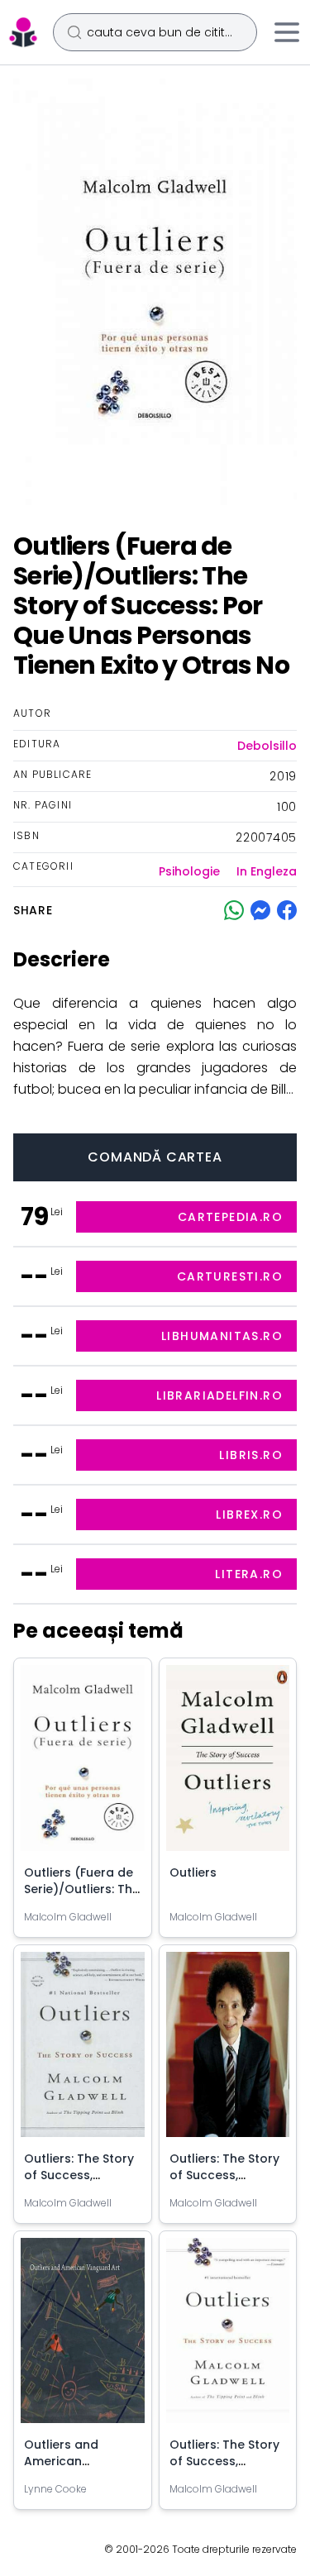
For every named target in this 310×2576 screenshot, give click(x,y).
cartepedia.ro (230, 1217)
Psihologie (189, 871)
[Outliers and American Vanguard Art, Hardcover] (83, 2337)
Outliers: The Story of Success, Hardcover (79, 2175)
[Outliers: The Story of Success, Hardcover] (83, 2051)
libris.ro (251, 1455)
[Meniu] (287, 32)
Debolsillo (267, 746)
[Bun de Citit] (23, 32)
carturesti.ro (230, 1276)
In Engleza (267, 871)
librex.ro (249, 1515)
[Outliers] (228, 1764)
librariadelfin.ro (219, 1395)
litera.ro (249, 1574)
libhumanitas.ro (222, 1336)
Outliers (193, 1872)
